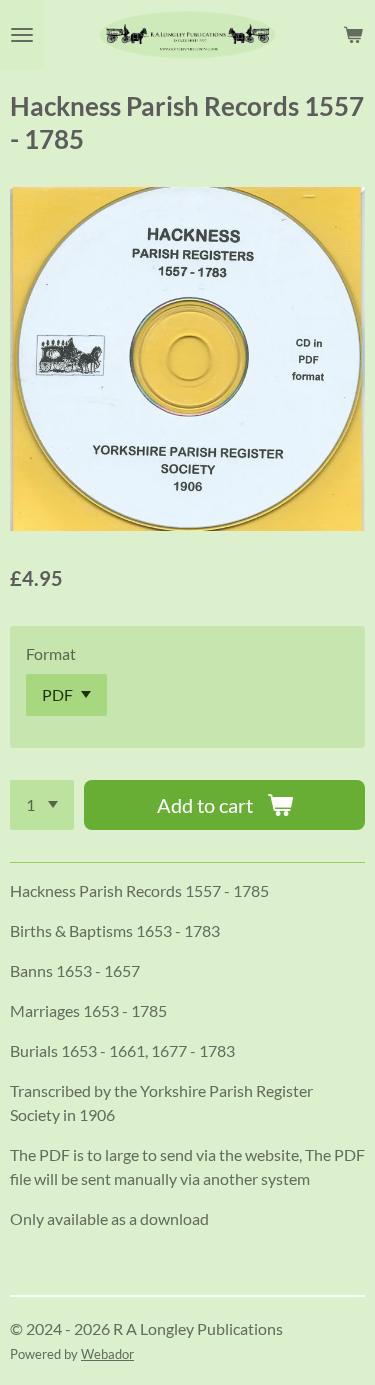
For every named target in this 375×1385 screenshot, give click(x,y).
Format (51, 653)
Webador (107, 1354)
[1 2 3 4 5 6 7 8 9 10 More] (42, 805)
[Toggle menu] (22, 35)
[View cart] (353, 35)
